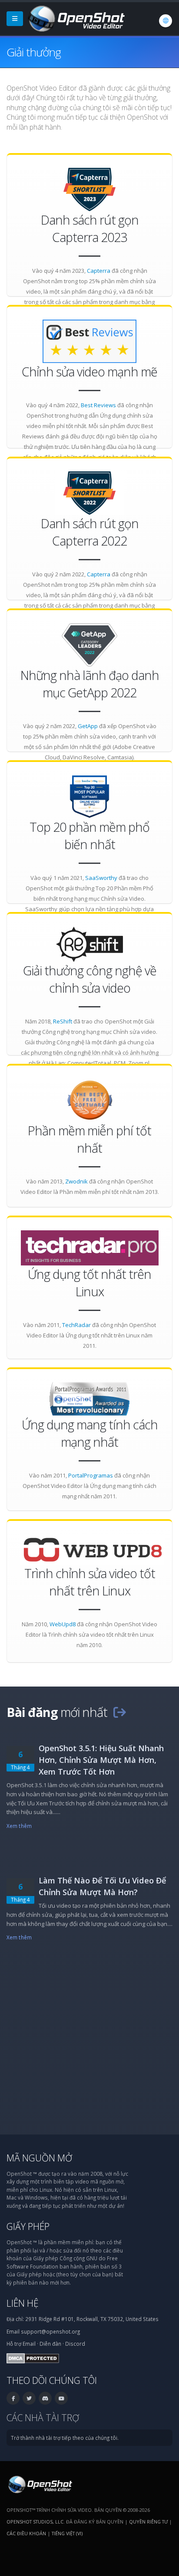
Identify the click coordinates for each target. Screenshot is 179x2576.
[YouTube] (61, 2398)
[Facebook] (13, 2398)
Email (29, 2344)
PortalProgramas (91, 1475)
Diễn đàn (50, 2344)
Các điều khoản (26, 2533)
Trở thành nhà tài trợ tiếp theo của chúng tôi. (65, 2438)
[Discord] (45, 2398)
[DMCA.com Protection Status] (33, 2357)
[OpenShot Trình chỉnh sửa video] (39, 2484)
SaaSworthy (101, 878)
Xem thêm (19, 1826)
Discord (75, 2344)
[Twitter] (29, 2398)
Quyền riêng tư (148, 2522)
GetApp (88, 726)
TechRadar (76, 1325)
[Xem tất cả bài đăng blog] (119, 1712)
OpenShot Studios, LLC (35, 2522)
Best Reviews (98, 405)
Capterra (99, 271)
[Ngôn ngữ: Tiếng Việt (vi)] (166, 21)
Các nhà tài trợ (43, 2417)
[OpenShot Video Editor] (76, 18)
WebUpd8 (63, 1624)
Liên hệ (23, 2303)
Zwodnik (76, 1181)
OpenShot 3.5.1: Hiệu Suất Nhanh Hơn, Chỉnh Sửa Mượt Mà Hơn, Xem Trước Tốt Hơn (101, 1760)
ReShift (63, 1021)
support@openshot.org (50, 2331)
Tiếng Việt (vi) (67, 2533)
